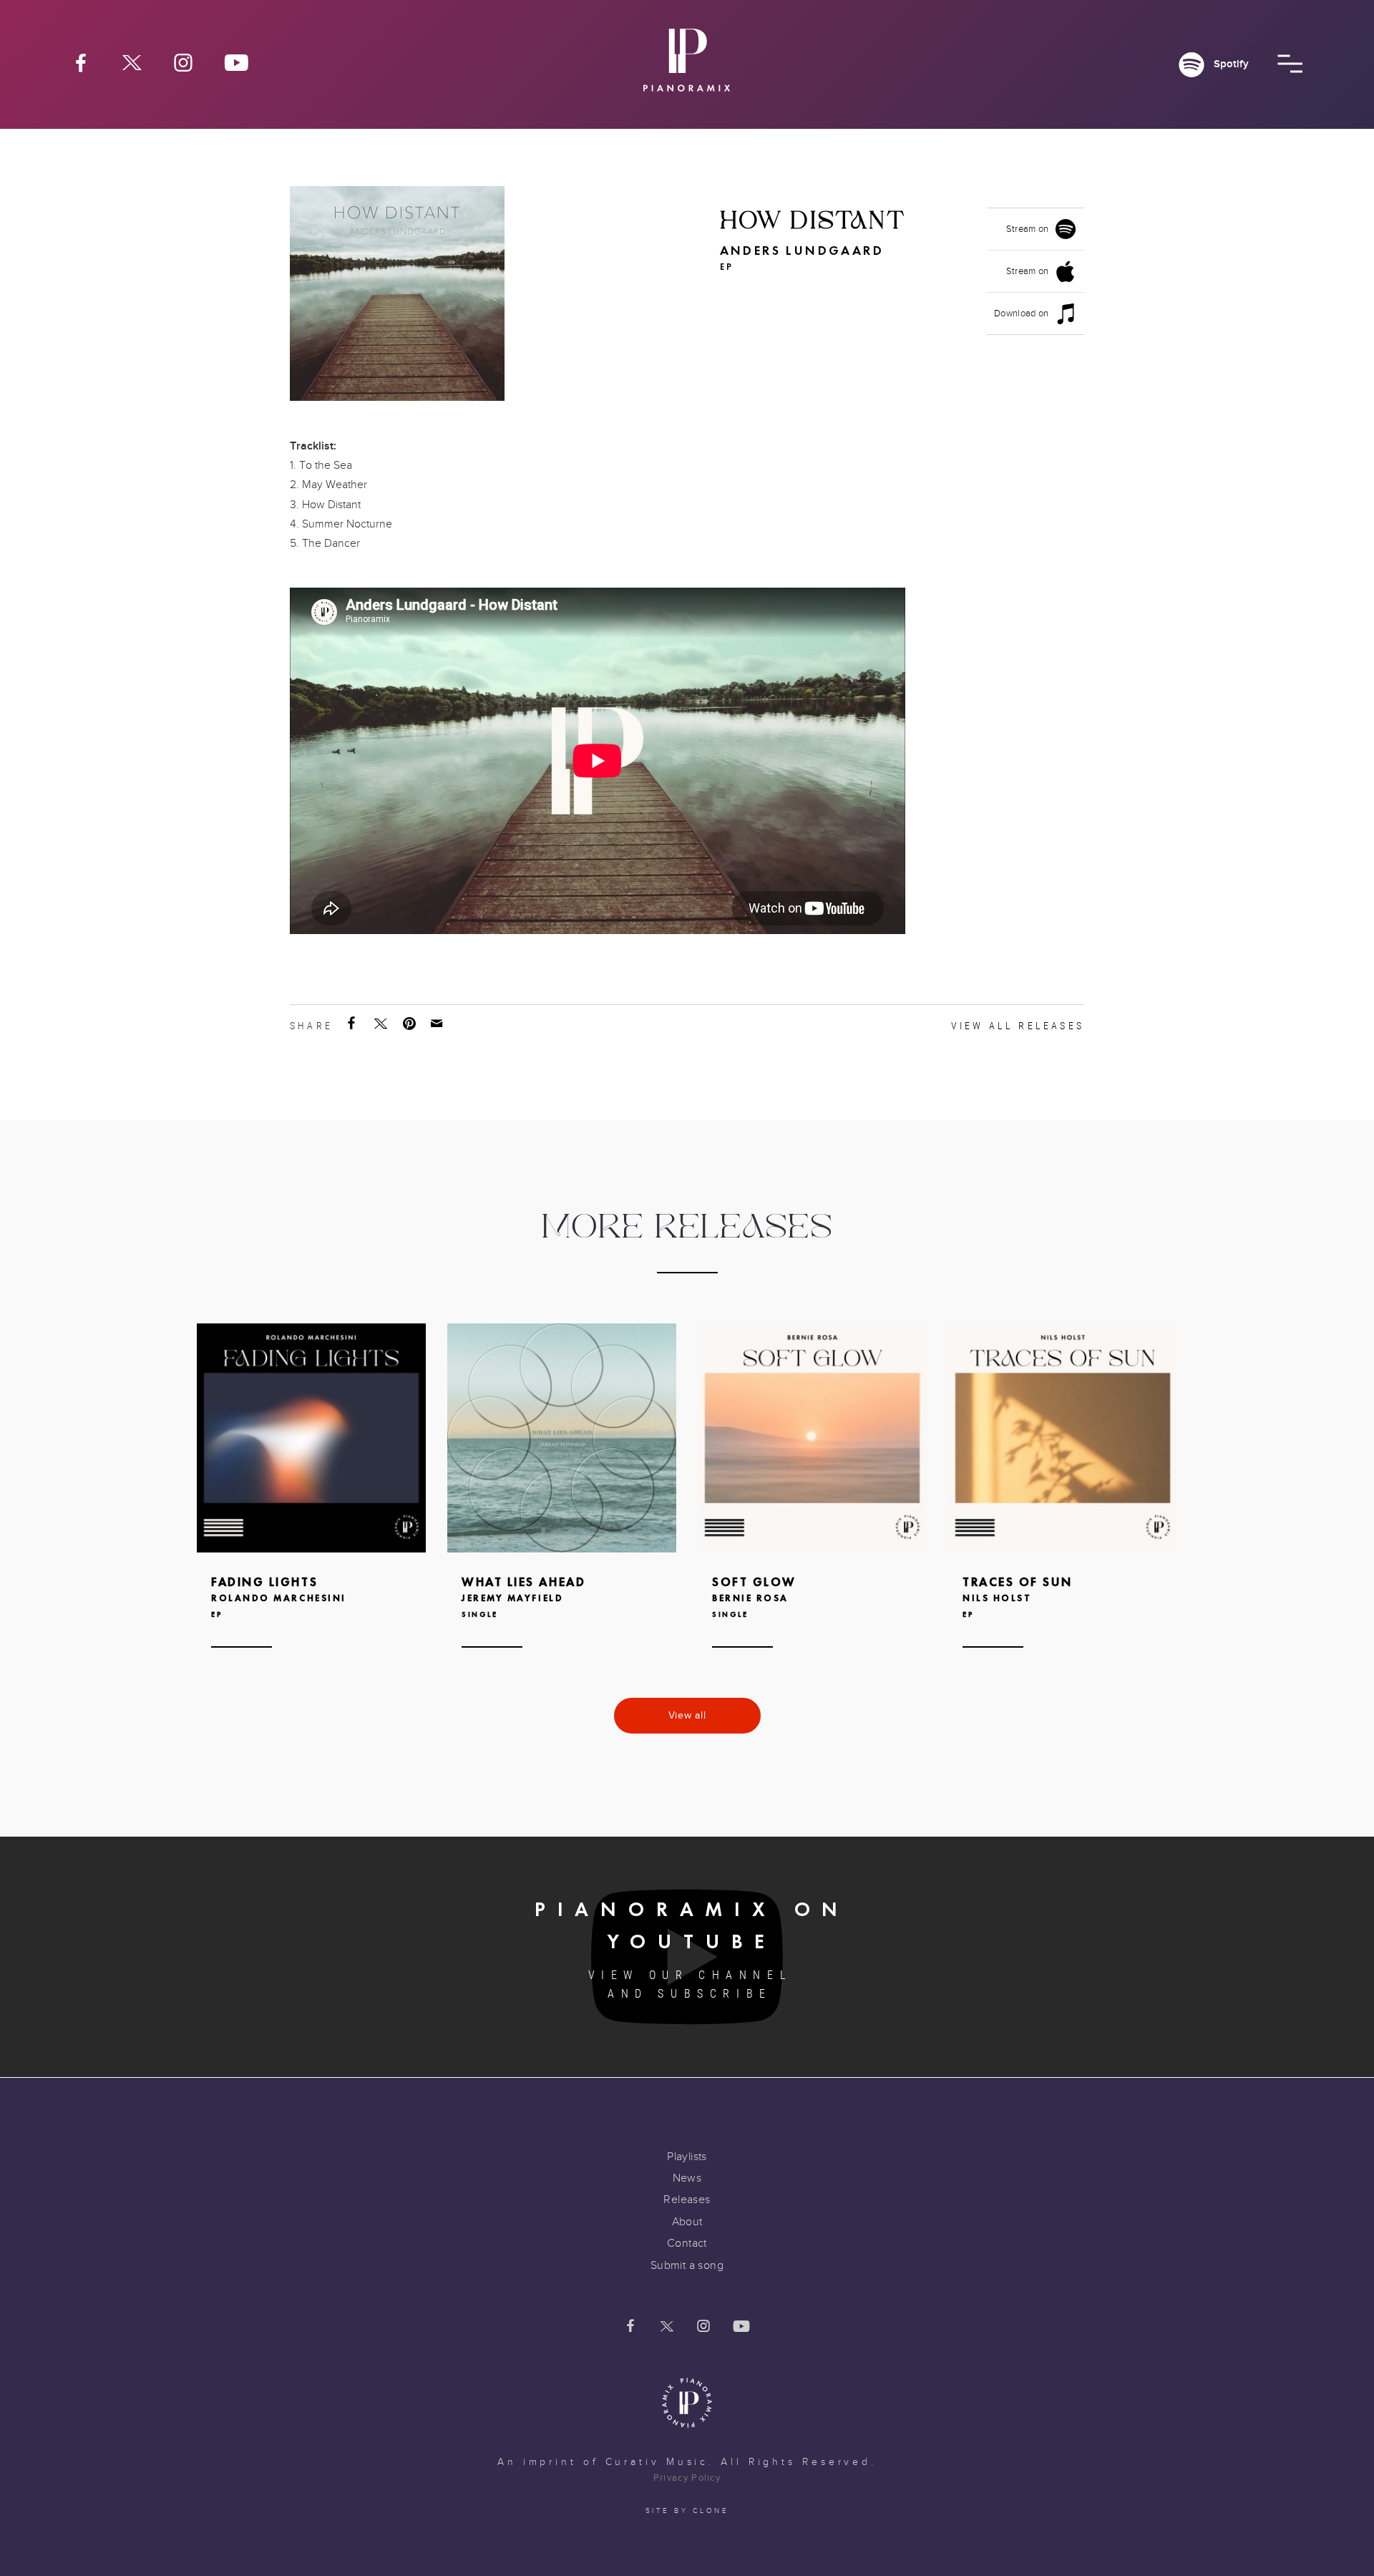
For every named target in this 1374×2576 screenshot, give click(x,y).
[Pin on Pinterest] (411, 1024)
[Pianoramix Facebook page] (81, 62)
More (311, 1508)
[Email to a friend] (438, 1024)
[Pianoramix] (687, 65)
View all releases (1018, 1026)
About (687, 2222)
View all (687, 1715)
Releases (687, 2200)
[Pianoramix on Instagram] (183, 62)
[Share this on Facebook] (353, 1024)
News (687, 2178)
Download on (1022, 314)
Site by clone (687, 2511)
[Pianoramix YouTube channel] (237, 62)
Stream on (1028, 229)
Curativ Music (657, 2462)
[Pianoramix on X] (132, 62)
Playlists (687, 2157)
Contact (687, 2243)
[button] (1290, 64)
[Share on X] (382, 1024)
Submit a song (687, 2265)
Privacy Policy (687, 2478)
